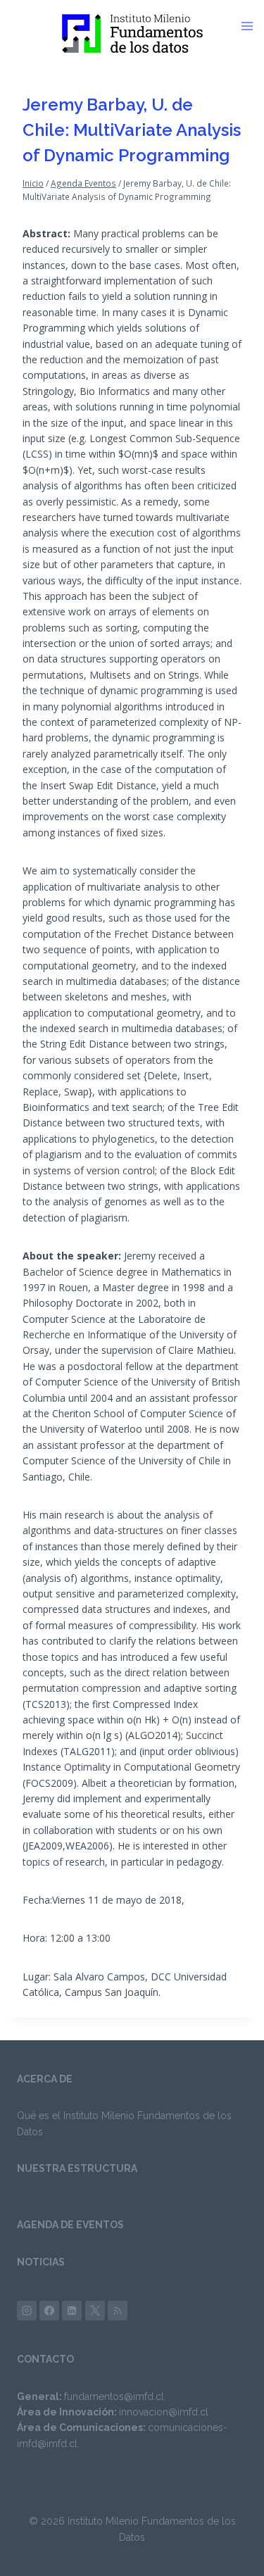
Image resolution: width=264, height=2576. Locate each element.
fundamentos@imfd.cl (114, 2396)
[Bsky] (118, 2311)
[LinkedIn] (72, 2311)
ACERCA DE (45, 2079)
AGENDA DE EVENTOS (70, 2225)
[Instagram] (27, 2311)
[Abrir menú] (252, 26)
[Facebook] (49, 2311)
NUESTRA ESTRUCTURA (77, 2168)
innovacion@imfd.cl (164, 2412)
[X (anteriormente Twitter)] (95, 2311)
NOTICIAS (41, 2262)
